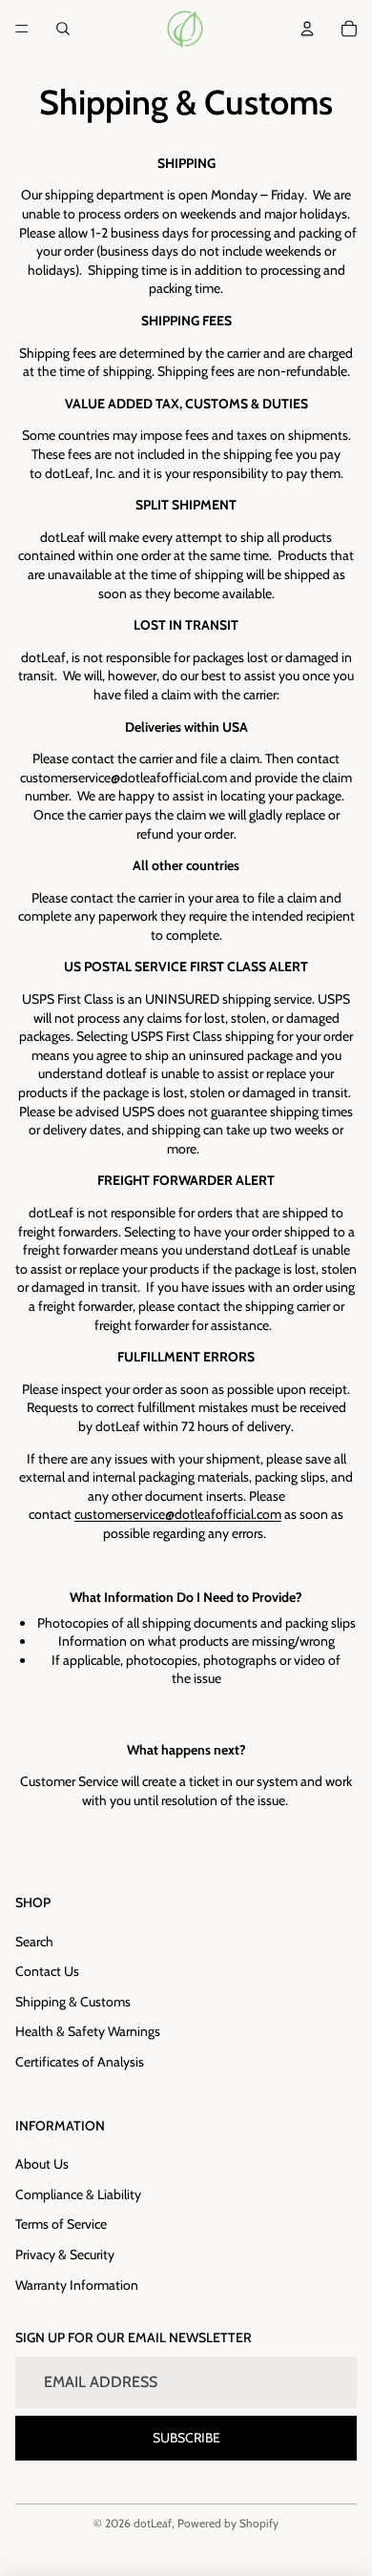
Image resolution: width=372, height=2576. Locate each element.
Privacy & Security (65, 2254)
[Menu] (22, 29)
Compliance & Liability (78, 2194)
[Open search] (63, 29)
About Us (42, 2164)
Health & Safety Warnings (88, 2031)
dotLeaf (153, 2523)
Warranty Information (77, 2285)
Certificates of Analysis (80, 2062)
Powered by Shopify (228, 2523)
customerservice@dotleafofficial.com (178, 1514)
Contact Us (47, 1971)
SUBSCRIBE (186, 2438)
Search (34, 1942)
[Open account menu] (307, 29)
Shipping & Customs (73, 2002)
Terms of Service (61, 2224)
